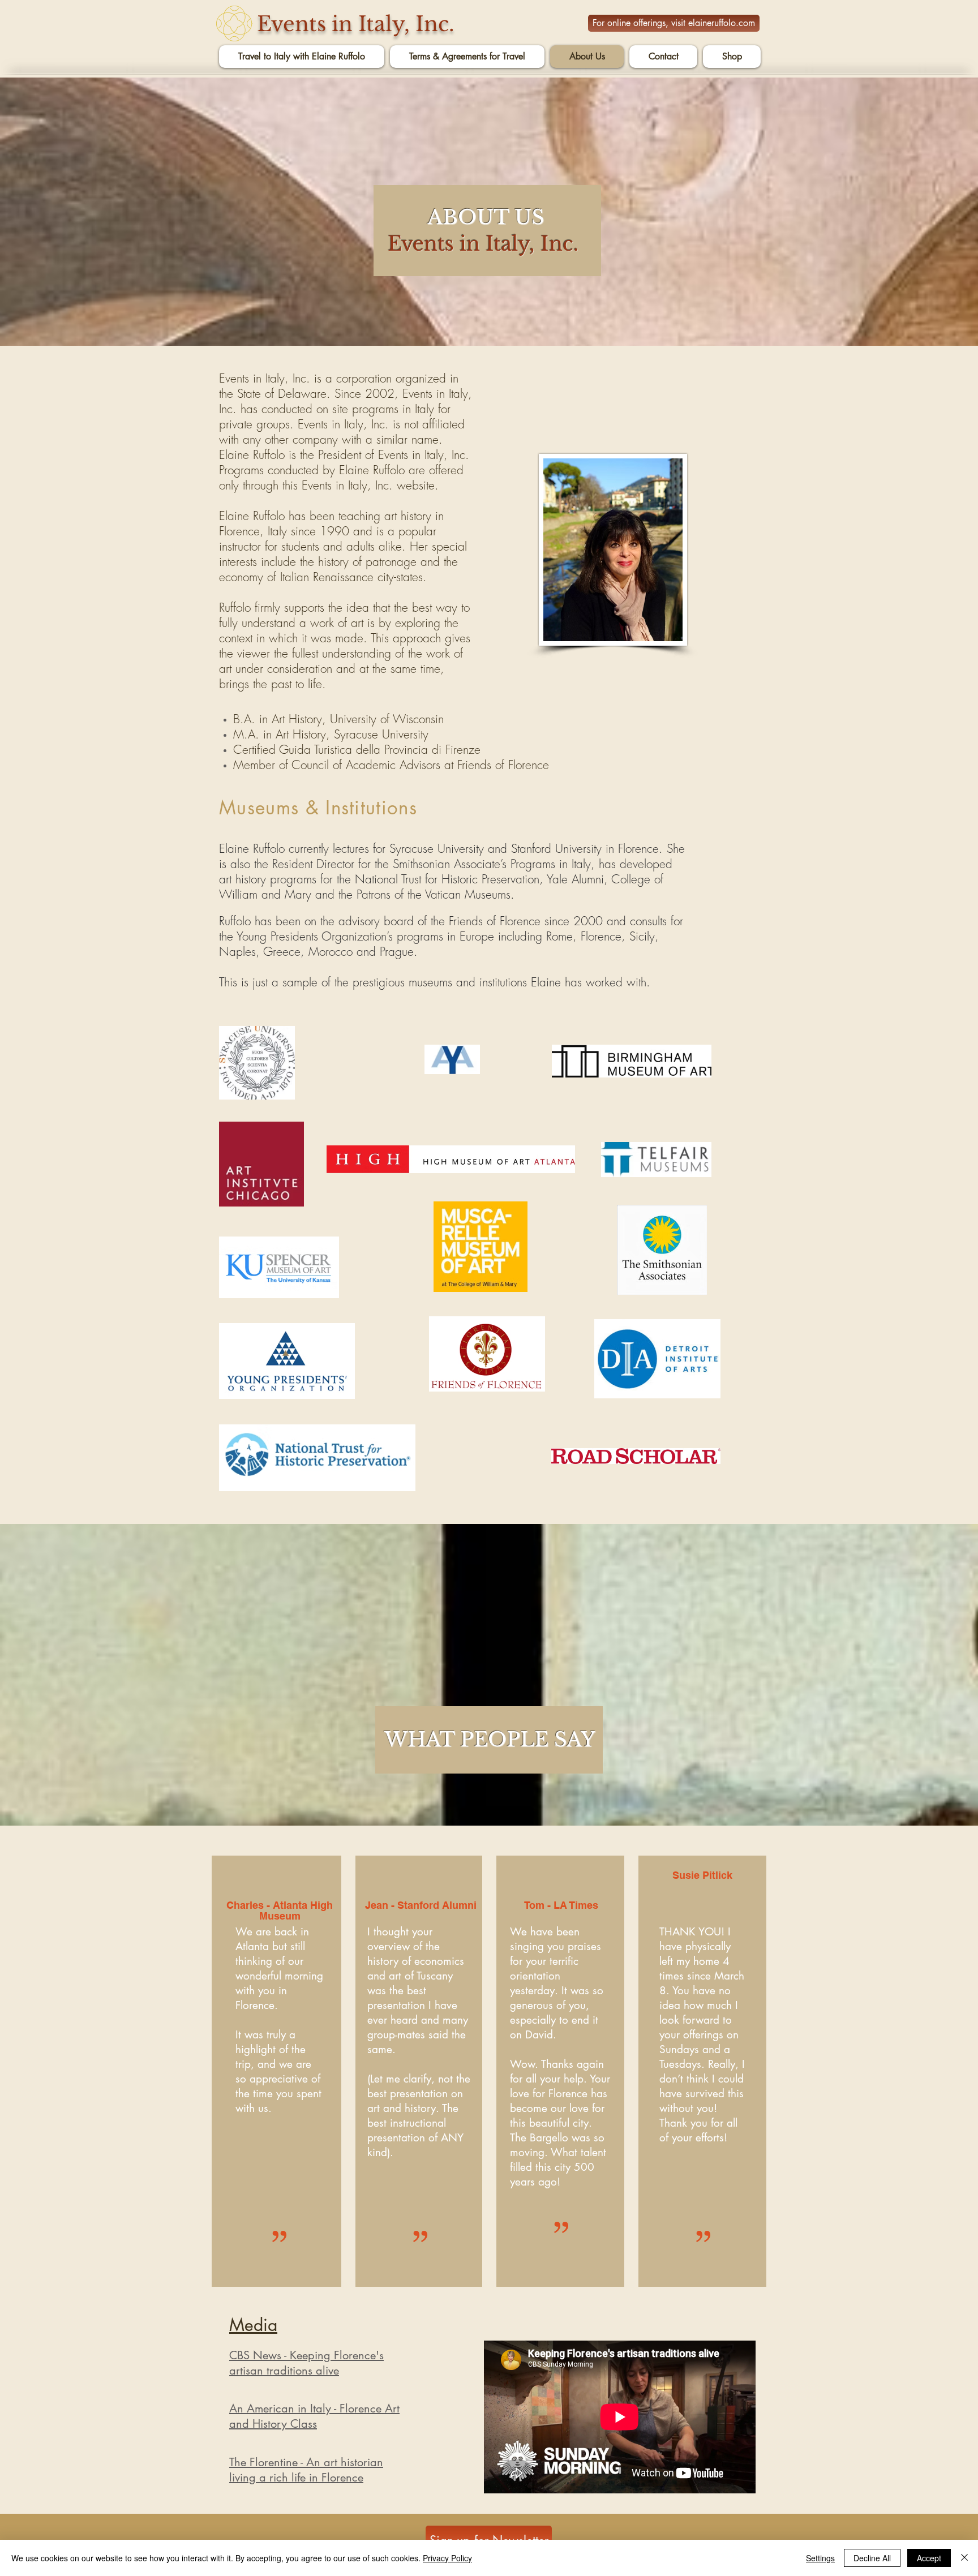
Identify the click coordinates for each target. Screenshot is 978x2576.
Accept (929, 2558)
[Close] (964, 2558)
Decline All (872, 2558)
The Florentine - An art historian (306, 2462)
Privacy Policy (447, 2558)
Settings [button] (820, 2558)
